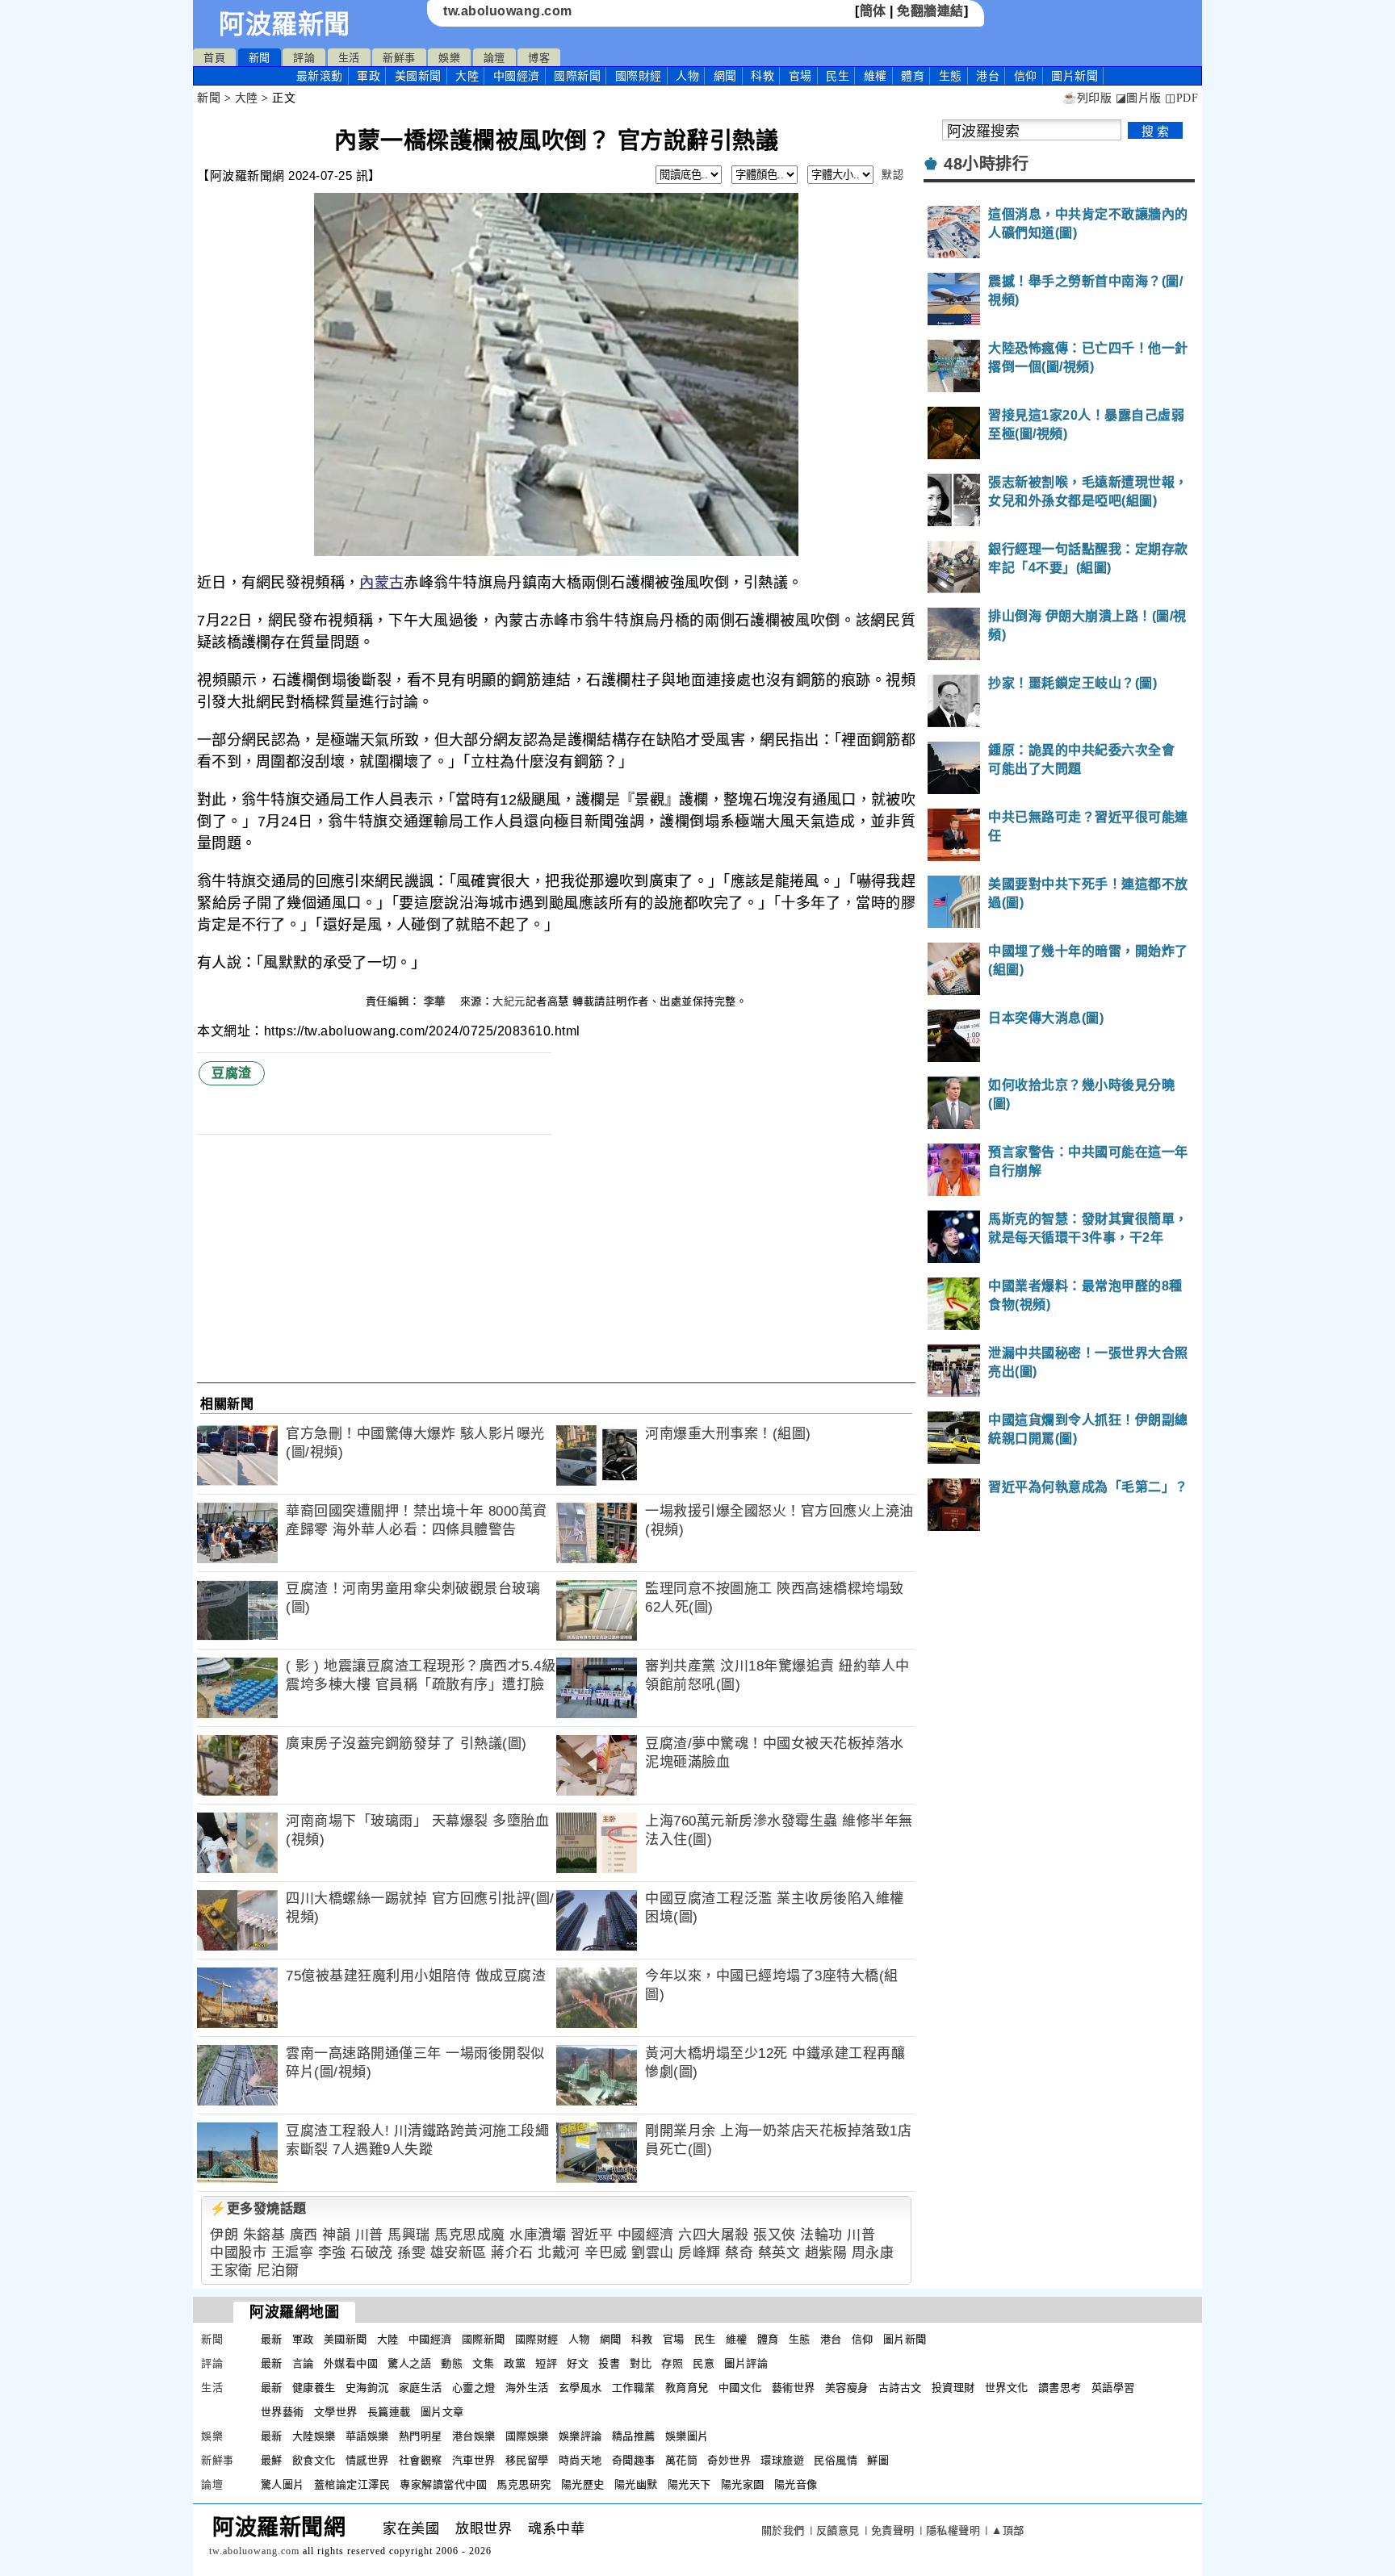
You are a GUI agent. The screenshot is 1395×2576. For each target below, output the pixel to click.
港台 (988, 76)
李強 (332, 2253)
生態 (951, 76)
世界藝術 (283, 2412)
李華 (437, 1001)
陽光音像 (796, 2484)
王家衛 (231, 2271)
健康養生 (314, 2388)
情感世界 (367, 2460)
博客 (539, 58)
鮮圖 (878, 2460)
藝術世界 (794, 2388)
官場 (800, 76)
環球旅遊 (782, 2460)
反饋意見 (838, 2530)
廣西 (304, 2235)
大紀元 (509, 1001)
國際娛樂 (527, 2436)
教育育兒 (687, 2388)
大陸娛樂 (314, 2436)
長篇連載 (389, 2412)
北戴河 (559, 2253)
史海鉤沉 (367, 2388)
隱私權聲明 (953, 2530)
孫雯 (411, 2253)
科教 (762, 76)
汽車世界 (474, 2460)
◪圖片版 (1139, 98)
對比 (641, 2363)
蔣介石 (512, 2253)
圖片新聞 (905, 2339)
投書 (609, 2363)
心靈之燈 (474, 2388)
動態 (452, 2363)
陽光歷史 (583, 2484)
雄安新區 (459, 2253)
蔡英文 (779, 2253)
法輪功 (821, 2235)
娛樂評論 (580, 2436)
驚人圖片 (283, 2484)
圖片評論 (746, 2363)
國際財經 (639, 76)
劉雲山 (653, 2253)
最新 (320, 76)
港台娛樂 (474, 2436)
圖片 (1075, 76)
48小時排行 (986, 164)
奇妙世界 (729, 2460)
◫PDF (1181, 98)
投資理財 (953, 2388)
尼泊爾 (278, 2271)
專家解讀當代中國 (443, 2484)
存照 (672, 2363)
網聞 (725, 76)
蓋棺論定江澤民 (352, 2484)
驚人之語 (409, 2363)
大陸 (467, 76)
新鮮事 (399, 58)
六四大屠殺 (714, 2235)
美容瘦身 (847, 2388)
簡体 (873, 11)
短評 (546, 2363)
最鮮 (272, 2460)
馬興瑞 (409, 2235)
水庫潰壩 (538, 2235)
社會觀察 (421, 2460)
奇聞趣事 (634, 2460)
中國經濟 (517, 76)
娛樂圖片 (687, 2436)
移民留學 (527, 2460)
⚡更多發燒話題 (258, 2208)
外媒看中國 (351, 2363)
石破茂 (372, 2253)
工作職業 (634, 2388)
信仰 (1026, 76)
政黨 (515, 2363)
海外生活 (527, 2388)
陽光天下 (689, 2484)
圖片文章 (442, 2412)
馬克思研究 (524, 2484)
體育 (913, 76)
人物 (687, 76)
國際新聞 (577, 76)
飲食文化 (314, 2460)
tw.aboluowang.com (508, 11)
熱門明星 (421, 2436)
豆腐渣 (232, 1073)
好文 (578, 2363)
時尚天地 (580, 2460)
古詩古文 (900, 2388)
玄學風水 (580, 2388)
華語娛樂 (367, 2436)
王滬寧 (293, 2253)
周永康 (873, 2253)
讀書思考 (1060, 2388)
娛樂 (449, 58)
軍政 (369, 76)
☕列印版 (1087, 98)
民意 (704, 2363)
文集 (483, 2363)
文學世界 (336, 2412)
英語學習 (1113, 2388)
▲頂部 (1008, 2530)
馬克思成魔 (470, 2235)
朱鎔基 (264, 2235)
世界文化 (1007, 2388)
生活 (349, 58)
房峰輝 (700, 2253)
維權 (876, 76)
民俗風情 (836, 2460)
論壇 (494, 58)
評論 (304, 58)
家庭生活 (421, 2388)
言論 (303, 2363)
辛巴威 (606, 2253)
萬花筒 (682, 2460)
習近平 (592, 2235)
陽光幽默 (636, 2484)
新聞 (260, 58)
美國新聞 (418, 76)
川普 (369, 2235)
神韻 (336, 2235)
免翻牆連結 (930, 11)
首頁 (214, 58)
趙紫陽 (826, 2253)
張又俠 (775, 2235)
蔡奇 (739, 2253)
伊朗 (224, 2235)
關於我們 (783, 2530)
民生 (838, 76)
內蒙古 (381, 583)
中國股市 (238, 2253)
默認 (892, 175)
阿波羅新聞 (285, 24)
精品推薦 (634, 2436)
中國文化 (740, 2388)
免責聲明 (893, 2530)
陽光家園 (743, 2484)
